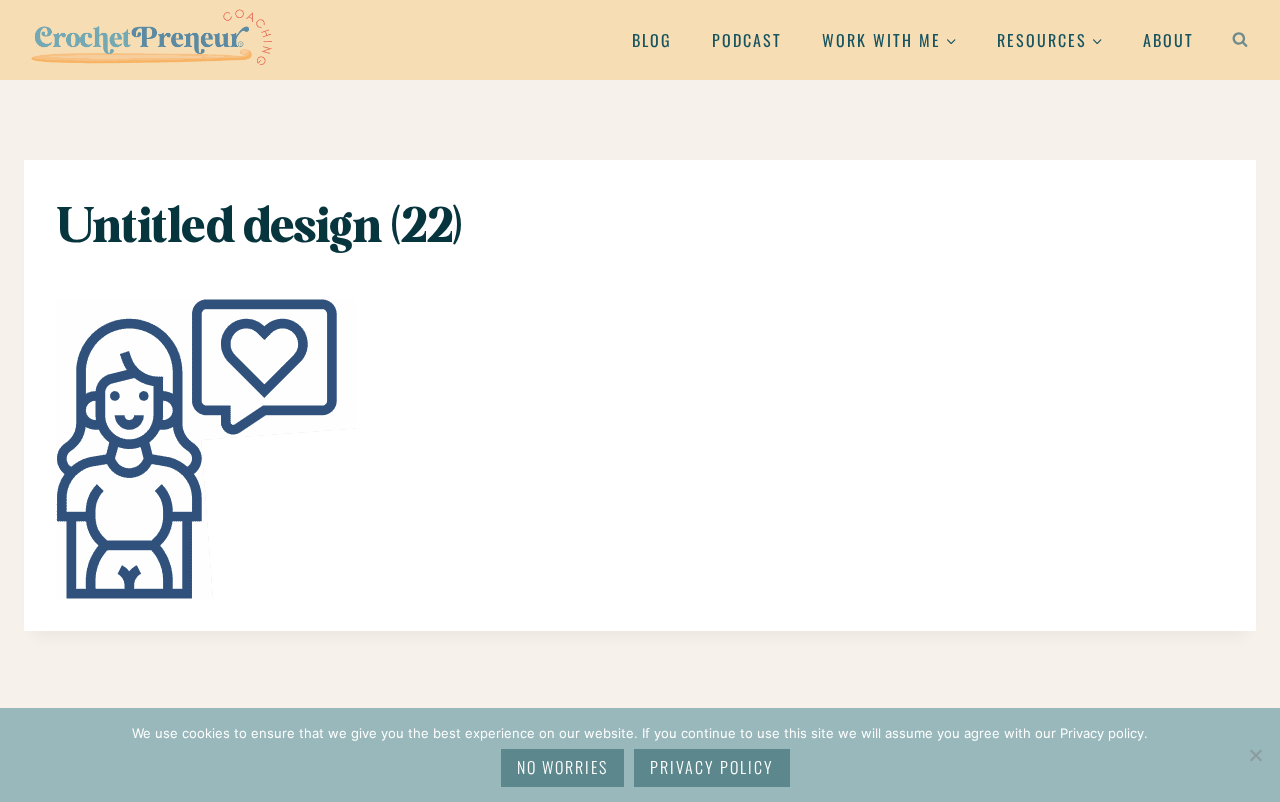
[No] (1255, 755)
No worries (562, 767)
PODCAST (747, 40)
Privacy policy (712, 767)
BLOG (652, 40)
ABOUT (1168, 40)
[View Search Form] (1240, 40)
